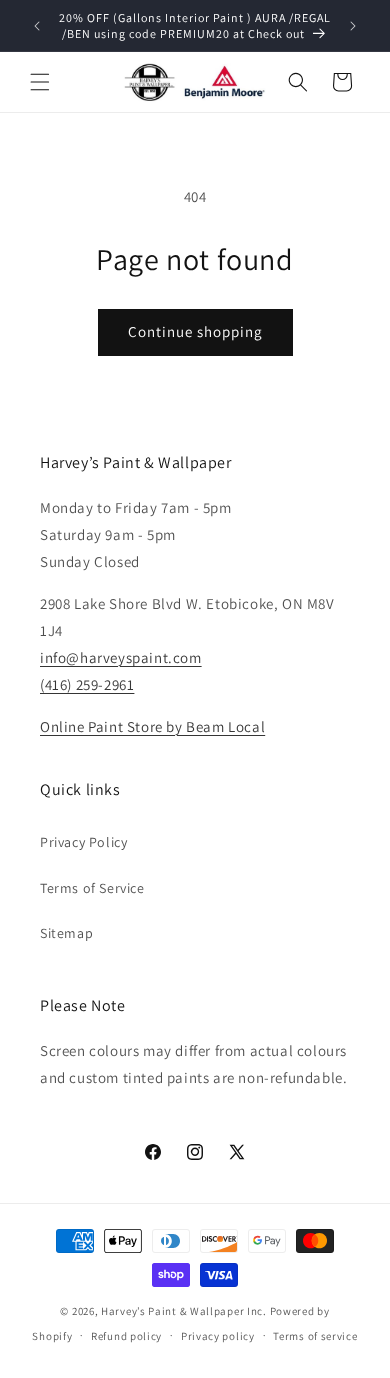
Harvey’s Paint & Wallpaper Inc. (184, 1311)
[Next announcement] (353, 26)
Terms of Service (92, 888)
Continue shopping (195, 331)
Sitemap (66, 933)
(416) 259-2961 (87, 684)
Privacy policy (218, 1336)
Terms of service (315, 1336)
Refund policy (126, 1336)
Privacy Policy (83, 842)
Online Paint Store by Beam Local (152, 726)
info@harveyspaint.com (121, 657)
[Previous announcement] (37, 26)
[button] (40, 82)
